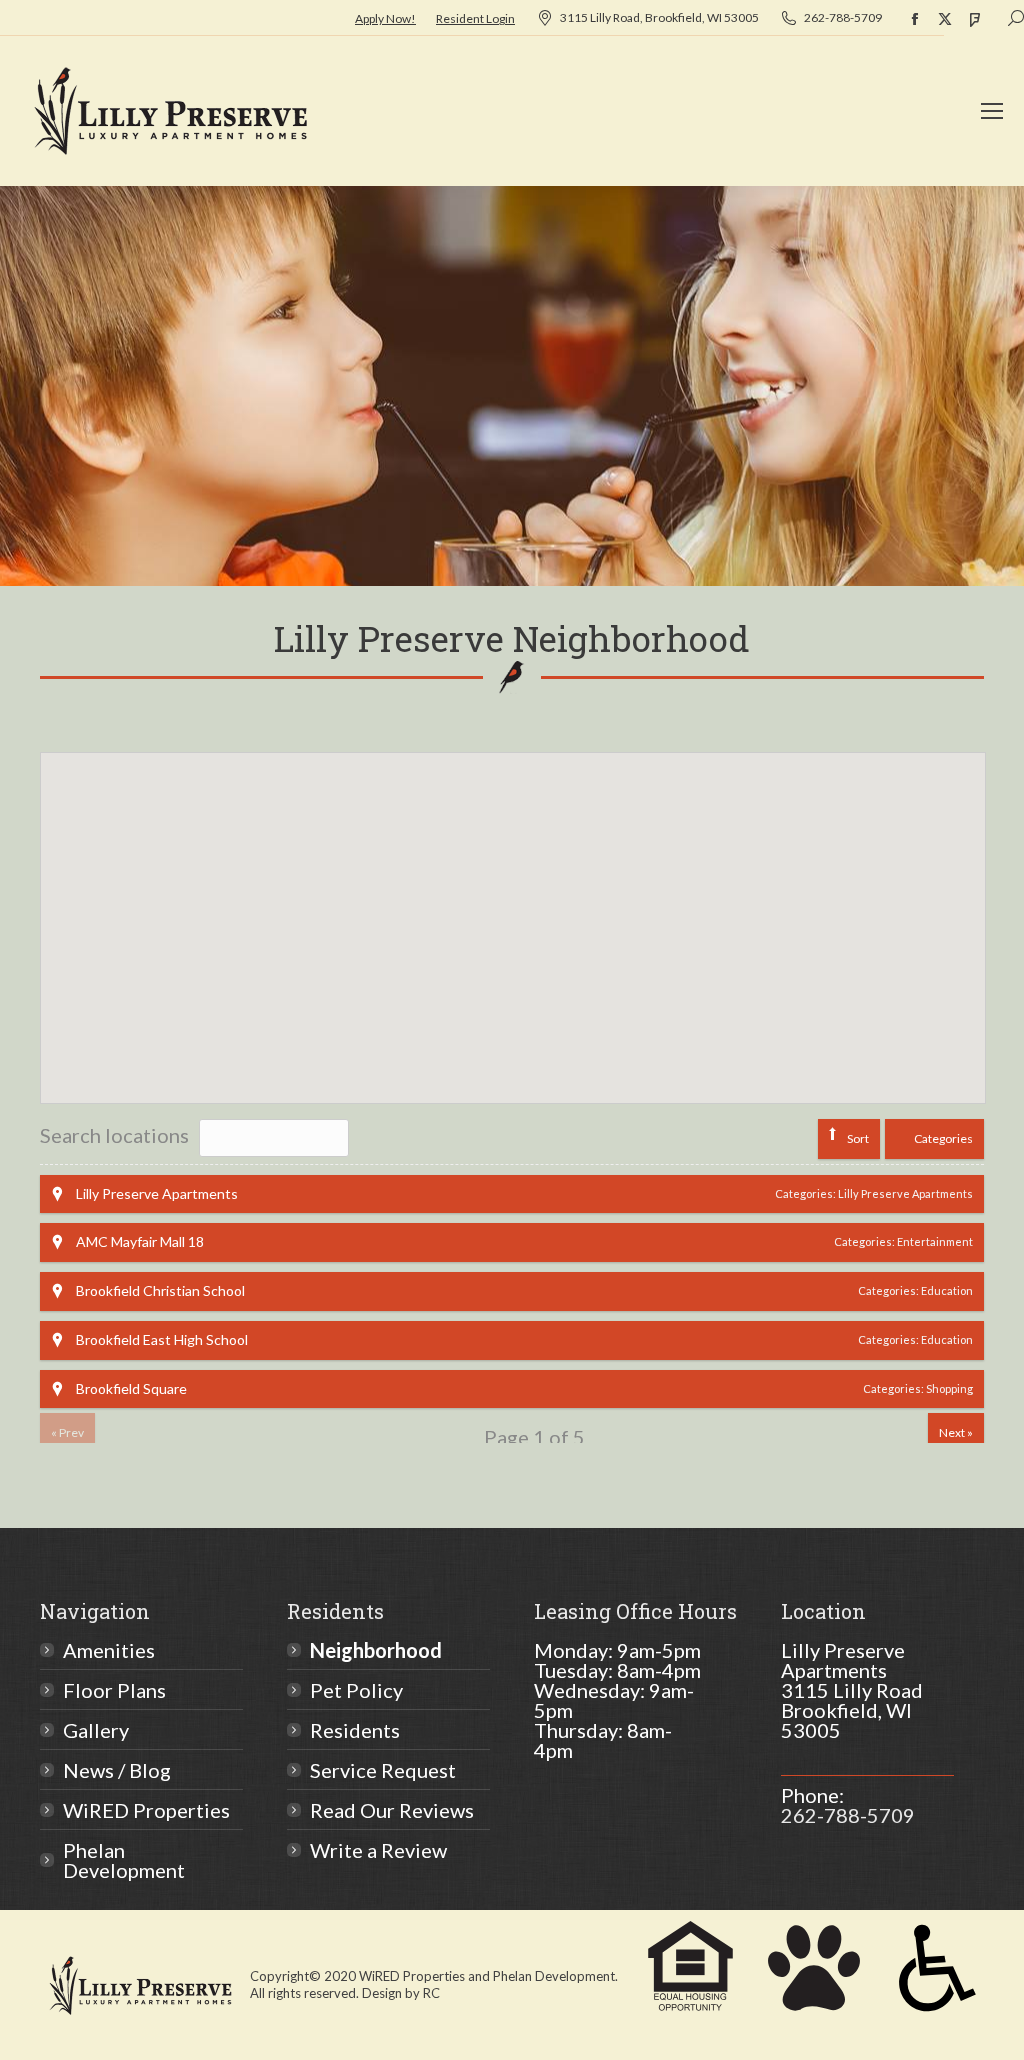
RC (431, 1993)
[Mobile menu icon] (992, 111)
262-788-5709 (843, 17)
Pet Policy (356, 1690)
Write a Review (378, 1850)
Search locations (114, 1135)
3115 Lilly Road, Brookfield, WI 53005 (659, 17)
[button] (485, 1034)
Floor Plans (114, 1690)
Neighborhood (376, 1650)
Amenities (109, 1650)
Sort (858, 1138)
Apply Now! (385, 18)
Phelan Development (124, 1860)
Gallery (96, 1730)
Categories (943, 1138)
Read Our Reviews (392, 1810)
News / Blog (117, 1770)
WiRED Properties (146, 1810)
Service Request (383, 1770)
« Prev (67, 1432)
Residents (355, 1730)
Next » (956, 1432)
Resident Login (475, 18)
